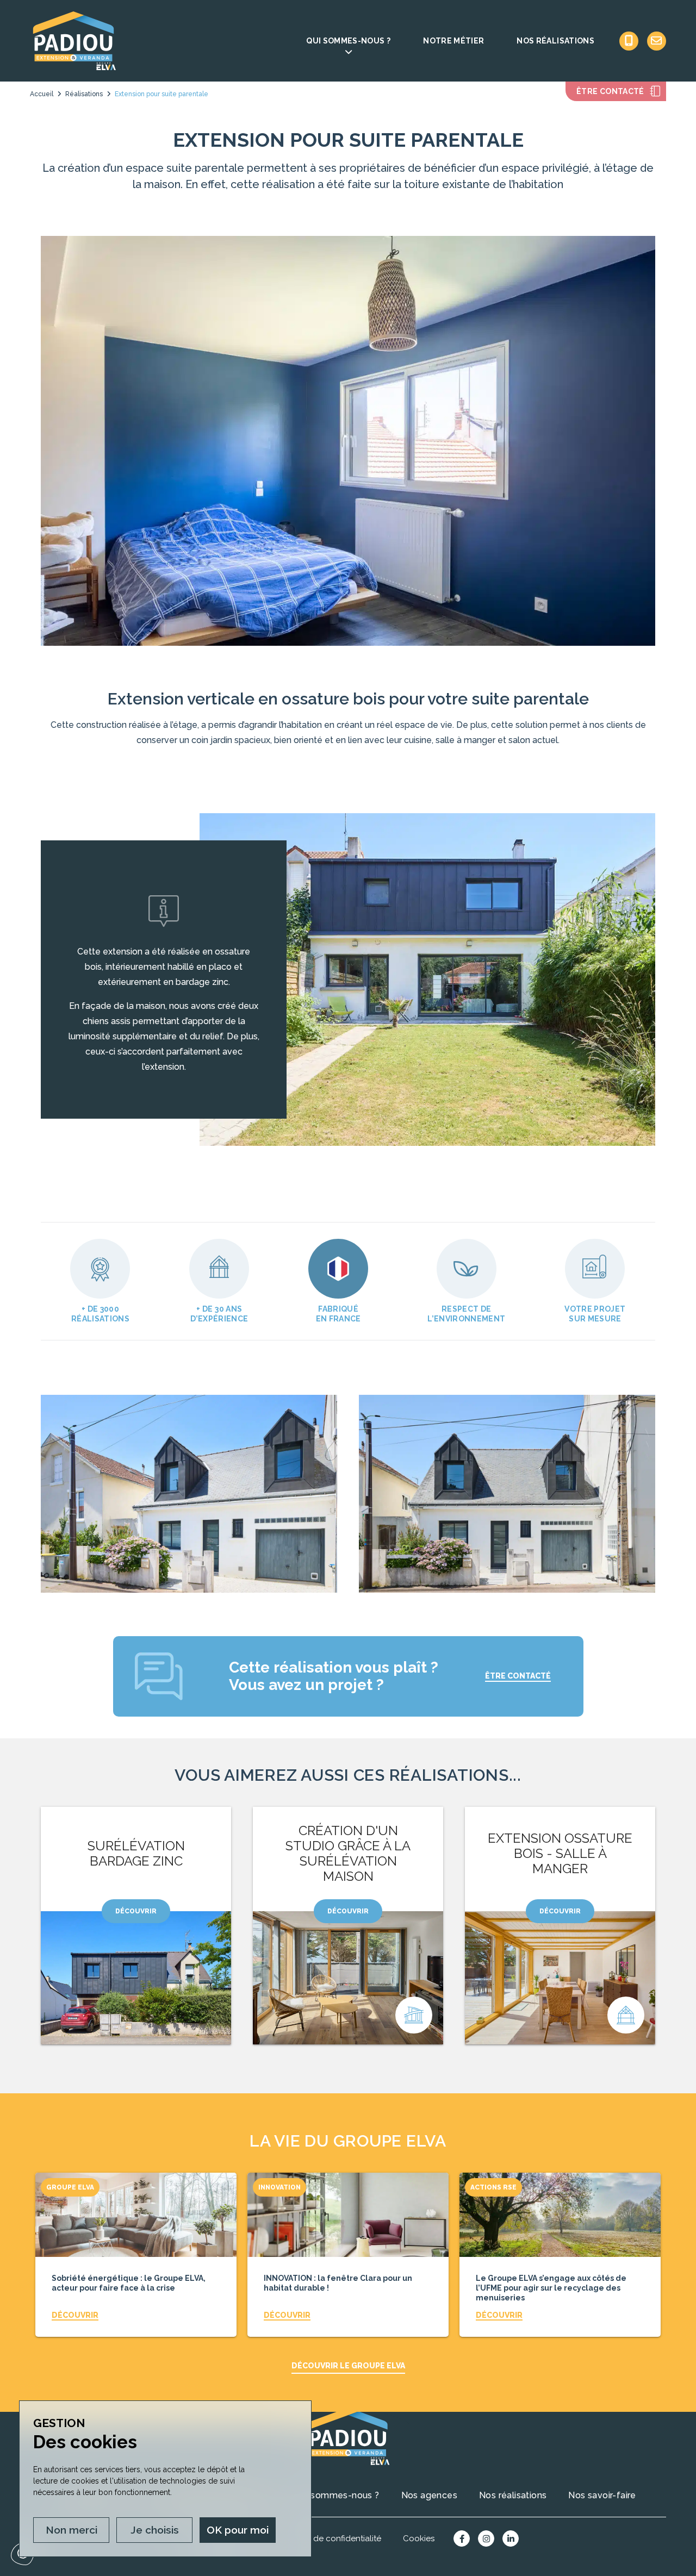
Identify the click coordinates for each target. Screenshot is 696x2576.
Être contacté (610, 91)
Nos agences (429, 2495)
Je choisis (155, 2530)
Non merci (72, 2530)
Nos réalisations (555, 41)
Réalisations (84, 94)
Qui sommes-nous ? (348, 41)
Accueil (42, 94)
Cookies (419, 2538)
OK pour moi (238, 2530)
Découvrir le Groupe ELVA (348, 2366)
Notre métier (453, 41)
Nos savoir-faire (602, 2495)
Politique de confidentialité (329, 2538)
